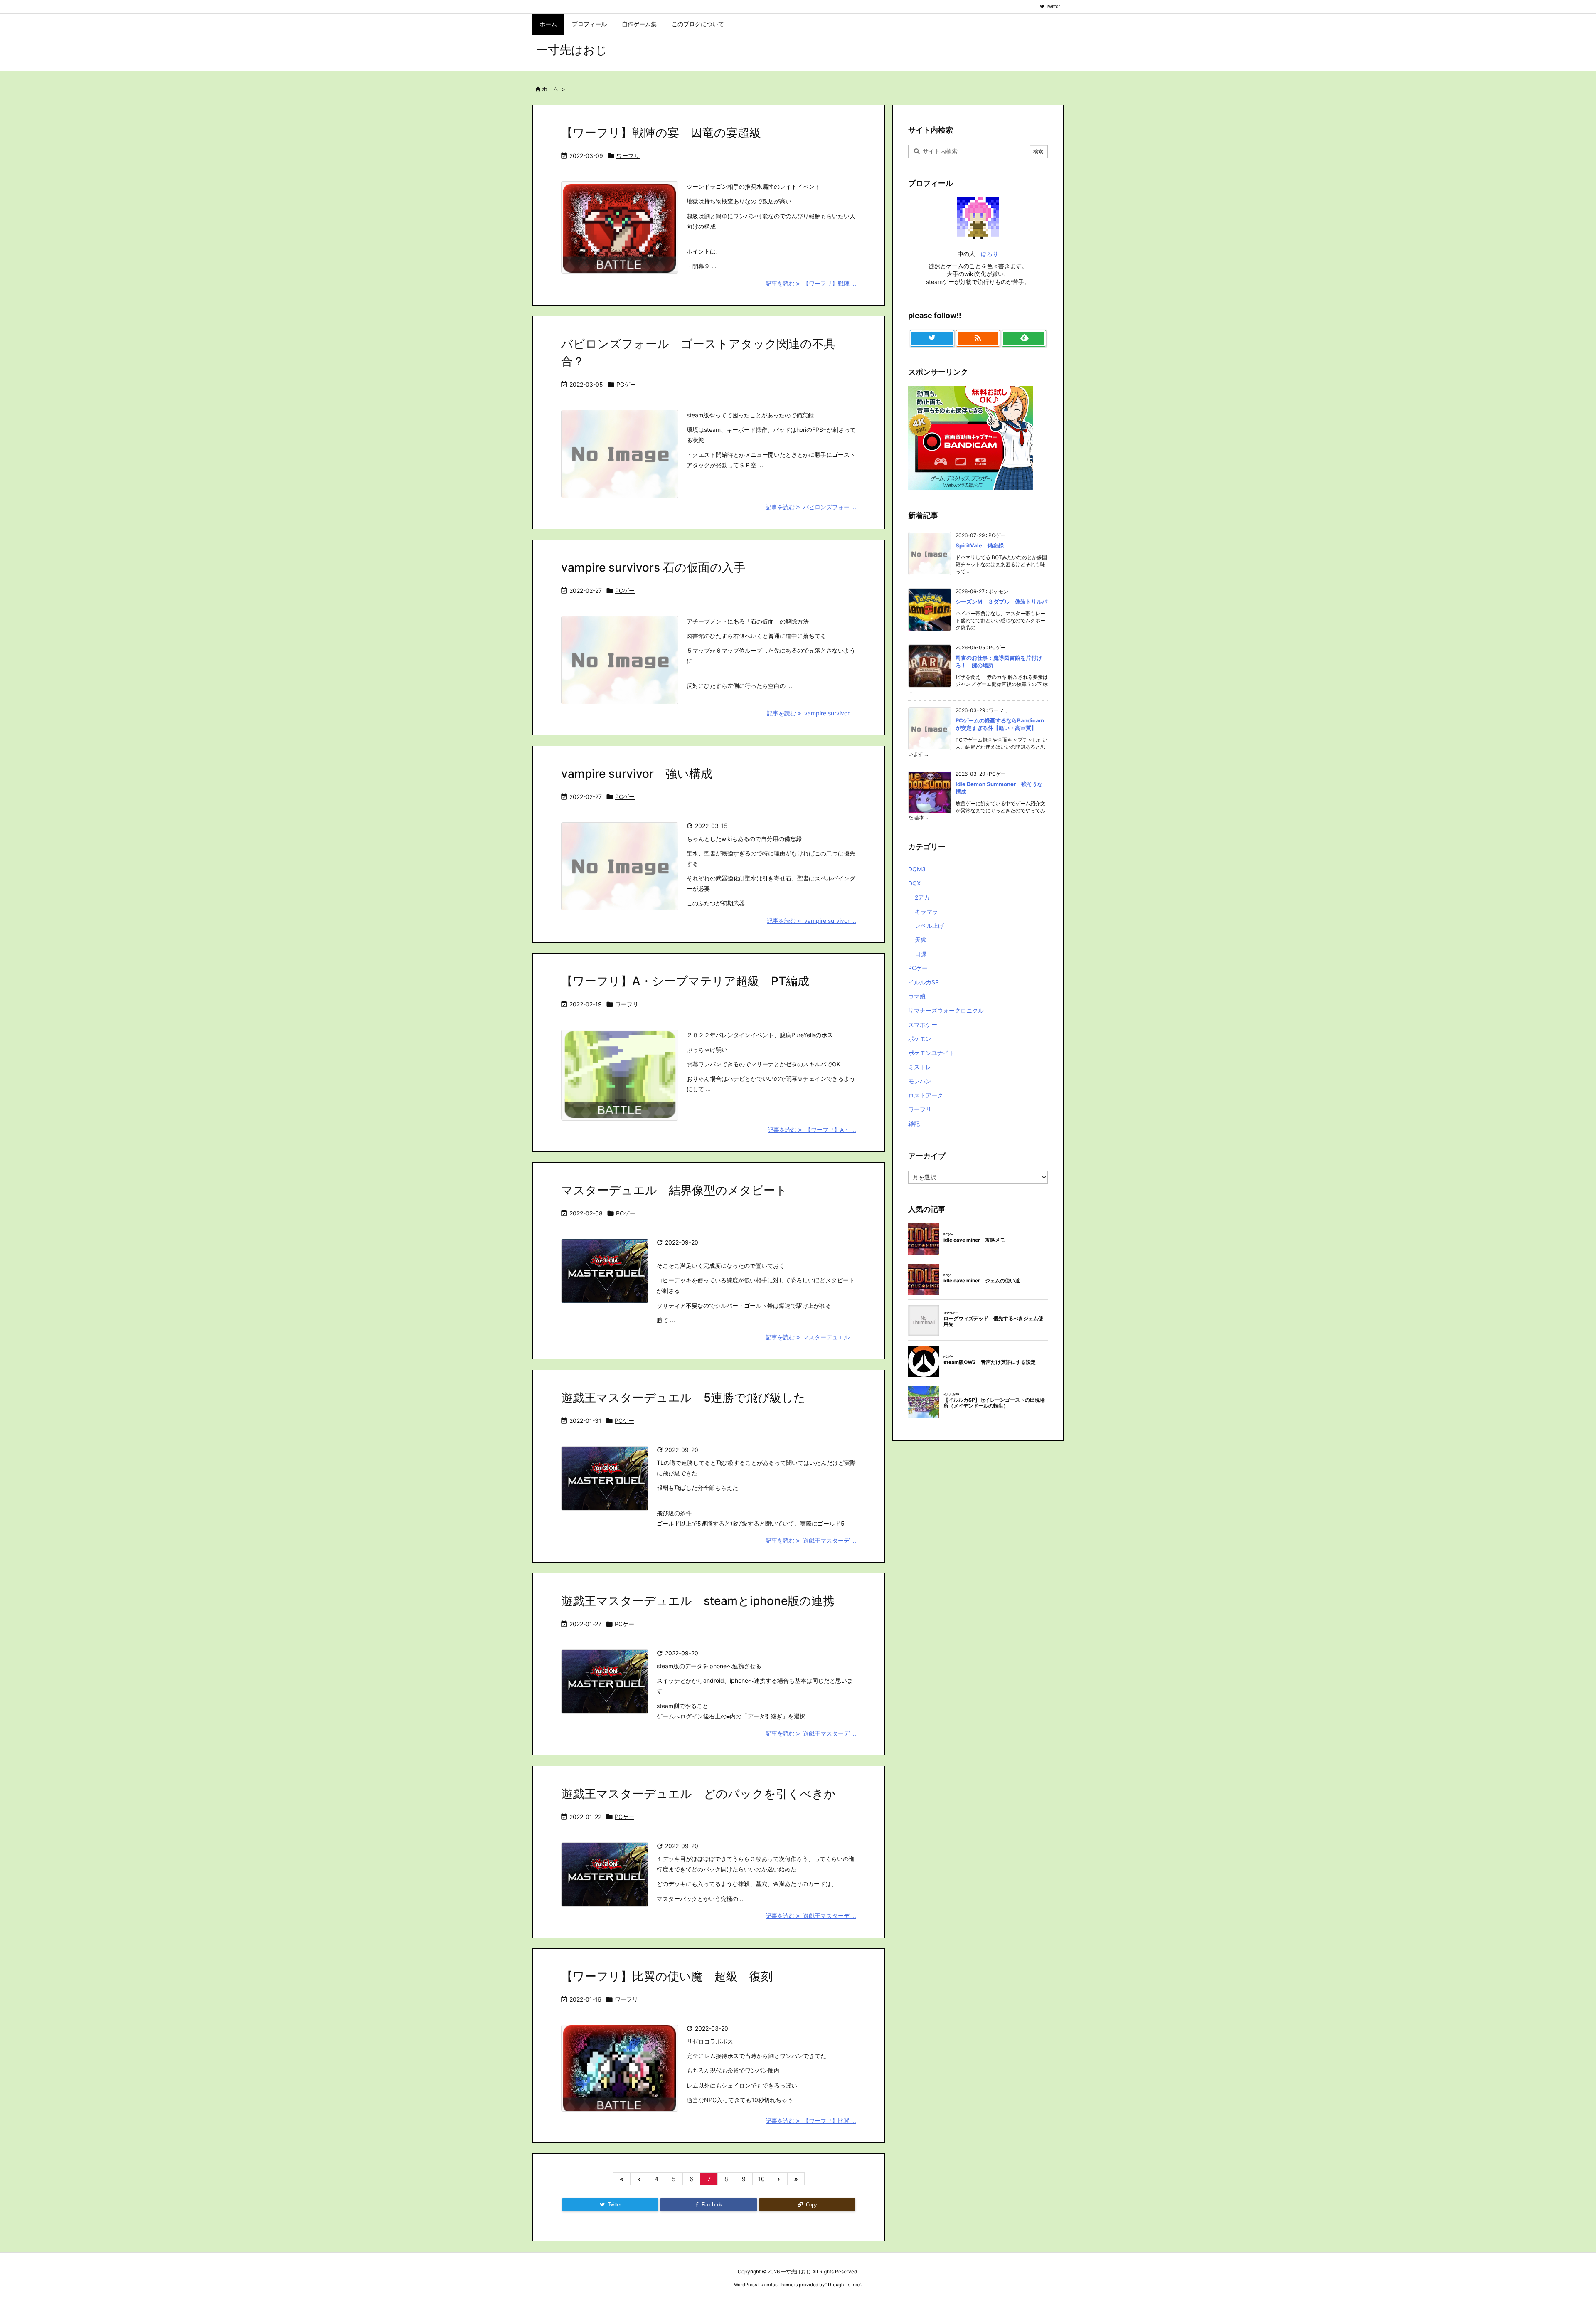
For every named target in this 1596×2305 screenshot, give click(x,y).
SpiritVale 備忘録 (980, 545)
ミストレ (920, 1067)
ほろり (990, 254)
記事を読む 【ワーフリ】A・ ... (812, 1130)
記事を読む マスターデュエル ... (811, 1337)
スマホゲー (923, 1024)
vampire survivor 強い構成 (637, 774)
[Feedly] (1024, 338)
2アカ (922, 897)
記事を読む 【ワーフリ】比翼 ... (811, 2121)
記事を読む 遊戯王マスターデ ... (811, 1540)
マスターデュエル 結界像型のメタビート (674, 1190)
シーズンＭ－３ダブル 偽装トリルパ (1001, 602)
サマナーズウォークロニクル (946, 1010)
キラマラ (926, 911)
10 (761, 2179)
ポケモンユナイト (931, 1053)
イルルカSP (924, 982)
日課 (921, 954)
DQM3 (917, 869)
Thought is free (843, 2285)
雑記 (914, 1123)
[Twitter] (932, 338)
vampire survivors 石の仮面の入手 (653, 567)
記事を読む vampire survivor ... (812, 713)
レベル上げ (929, 926)
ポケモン (920, 1039)
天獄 (921, 940)
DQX (914, 883)
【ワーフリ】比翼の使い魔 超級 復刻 (667, 1976)
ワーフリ (628, 156)
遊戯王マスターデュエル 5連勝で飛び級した (683, 1398)
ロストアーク (926, 1095)
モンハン (920, 1081)
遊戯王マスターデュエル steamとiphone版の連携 (698, 1601)
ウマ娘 (917, 996)
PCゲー (626, 384)
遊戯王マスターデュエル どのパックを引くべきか (698, 1794)
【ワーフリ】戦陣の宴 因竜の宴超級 (661, 133)
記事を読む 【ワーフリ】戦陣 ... (811, 283)
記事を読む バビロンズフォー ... (811, 507)
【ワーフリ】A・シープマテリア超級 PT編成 (685, 981)
